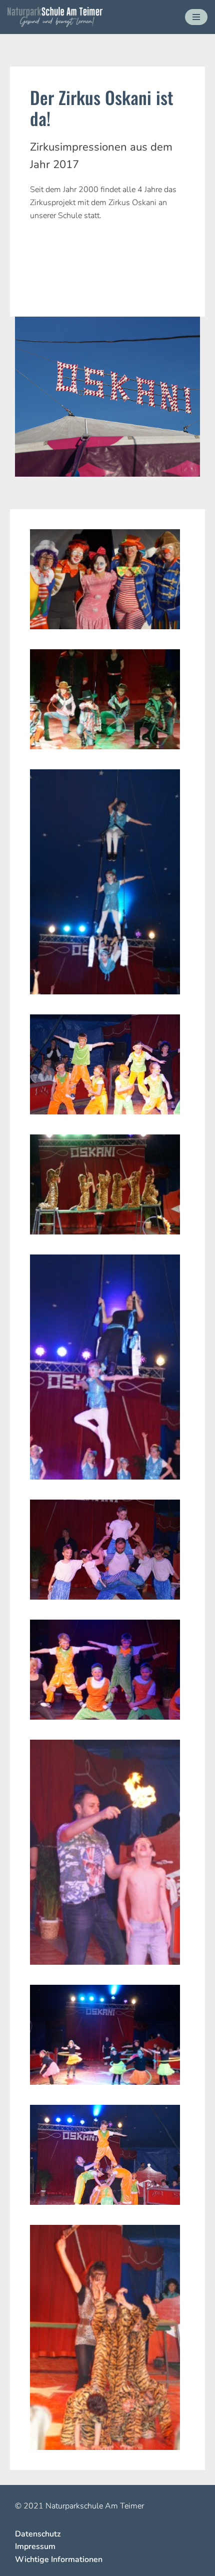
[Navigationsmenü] (196, 17)
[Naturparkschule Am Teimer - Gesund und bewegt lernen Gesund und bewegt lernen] (55, 17)
